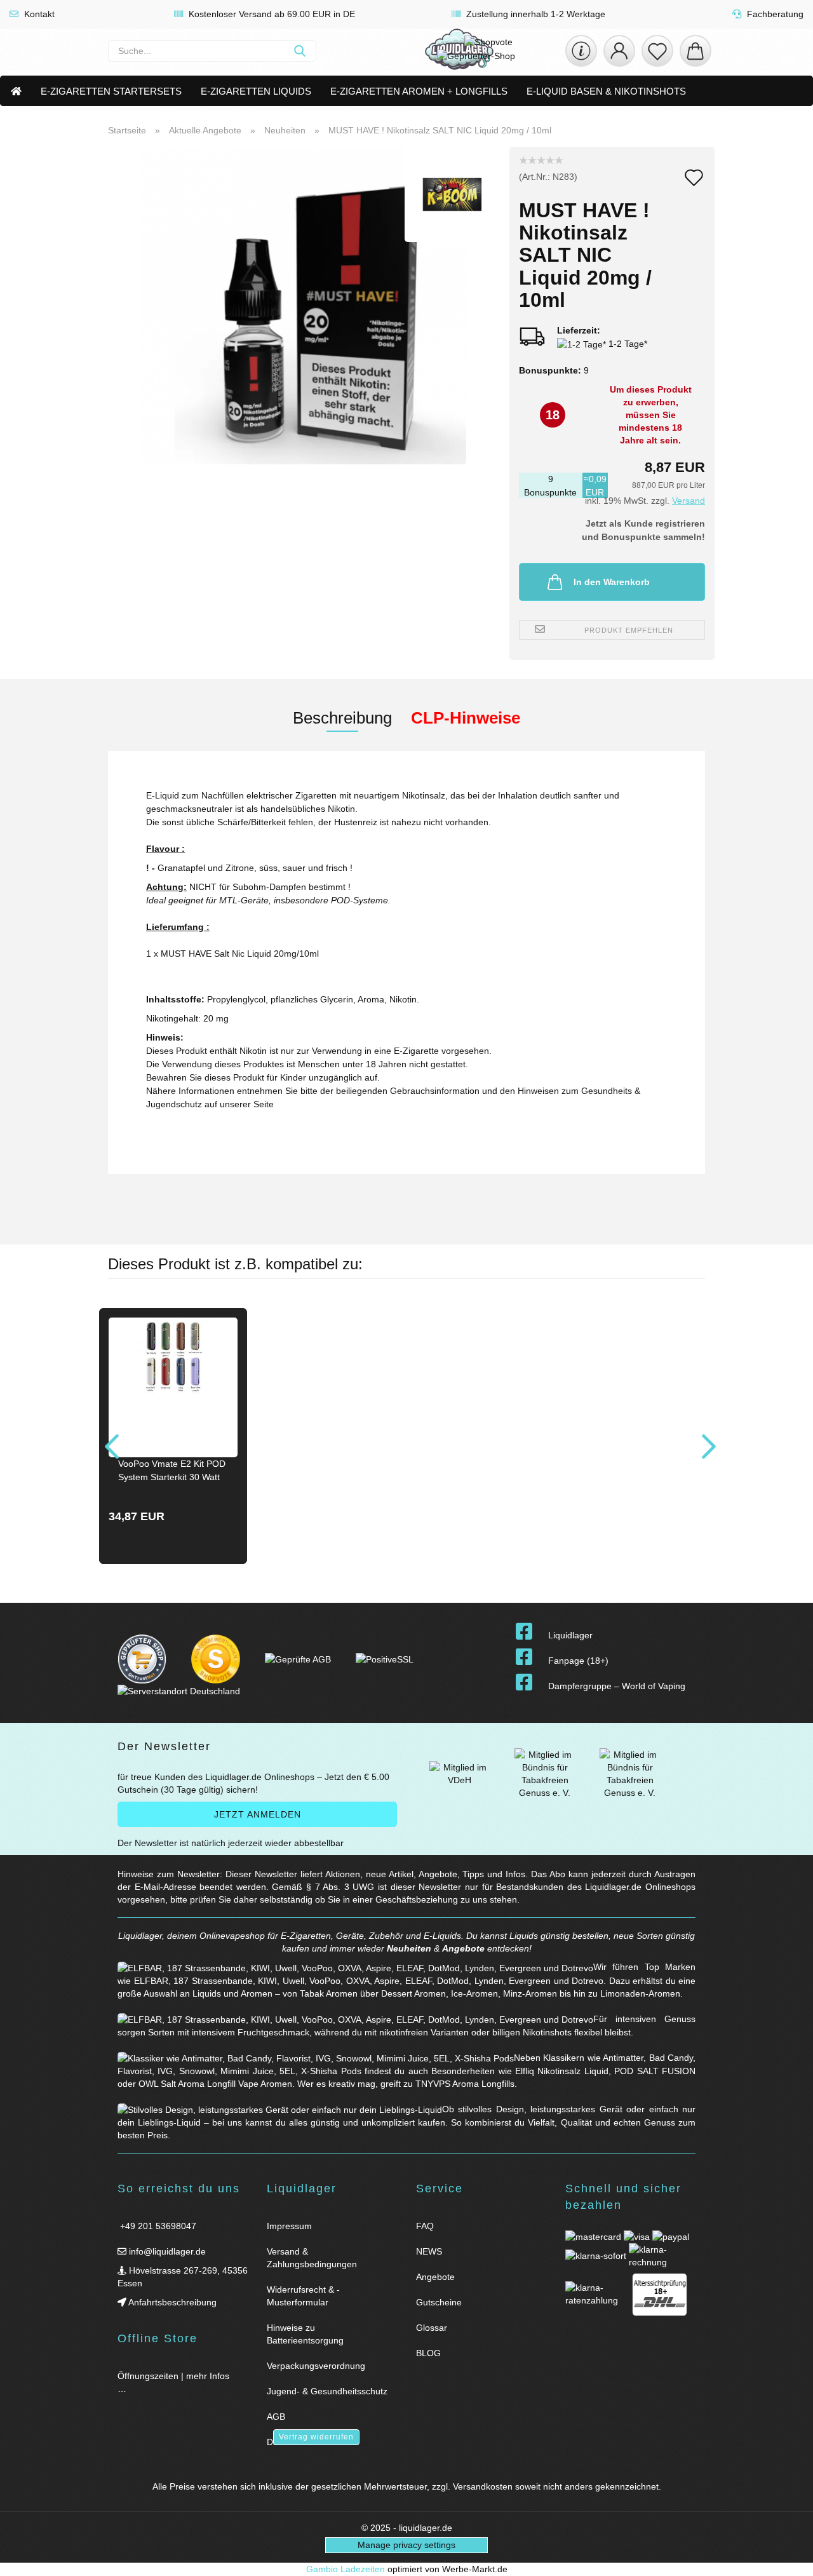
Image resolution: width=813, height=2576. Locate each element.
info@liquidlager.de (166, 2251)
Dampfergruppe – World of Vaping (617, 1686)
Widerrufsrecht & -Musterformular (303, 2296)
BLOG (428, 2353)
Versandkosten (483, 2486)
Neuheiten (409, 1948)
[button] (619, 51)
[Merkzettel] (657, 51)
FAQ (425, 2226)
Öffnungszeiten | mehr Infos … (173, 2382)
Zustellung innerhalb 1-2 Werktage (534, 14)
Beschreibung (342, 718)
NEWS (429, 2251)
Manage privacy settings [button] (406, 2545)
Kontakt (38, 14)
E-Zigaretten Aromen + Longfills (419, 91)
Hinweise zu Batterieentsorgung (305, 2334)
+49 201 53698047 (157, 2226)
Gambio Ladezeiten (346, 2569)
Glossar (432, 2328)
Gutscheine (439, 2302)
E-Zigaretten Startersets (111, 91)
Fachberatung (774, 14)
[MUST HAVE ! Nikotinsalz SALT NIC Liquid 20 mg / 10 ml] (304, 305)
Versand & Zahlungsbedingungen (312, 2258)
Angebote (463, 1948)
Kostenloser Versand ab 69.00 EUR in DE (271, 14)
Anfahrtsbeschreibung (171, 2302)
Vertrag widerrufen (316, 2437)
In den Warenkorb (612, 582)
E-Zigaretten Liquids (256, 91)
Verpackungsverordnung (316, 2366)
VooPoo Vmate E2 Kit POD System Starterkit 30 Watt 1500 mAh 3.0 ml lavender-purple (173, 1472)
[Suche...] (300, 51)
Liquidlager (570, 1635)
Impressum (289, 2226)
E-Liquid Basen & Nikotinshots (606, 91)
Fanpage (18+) (578, 1661)
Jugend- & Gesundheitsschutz (327, 2391)
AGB (276, 2417)
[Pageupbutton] (788, 2559)
